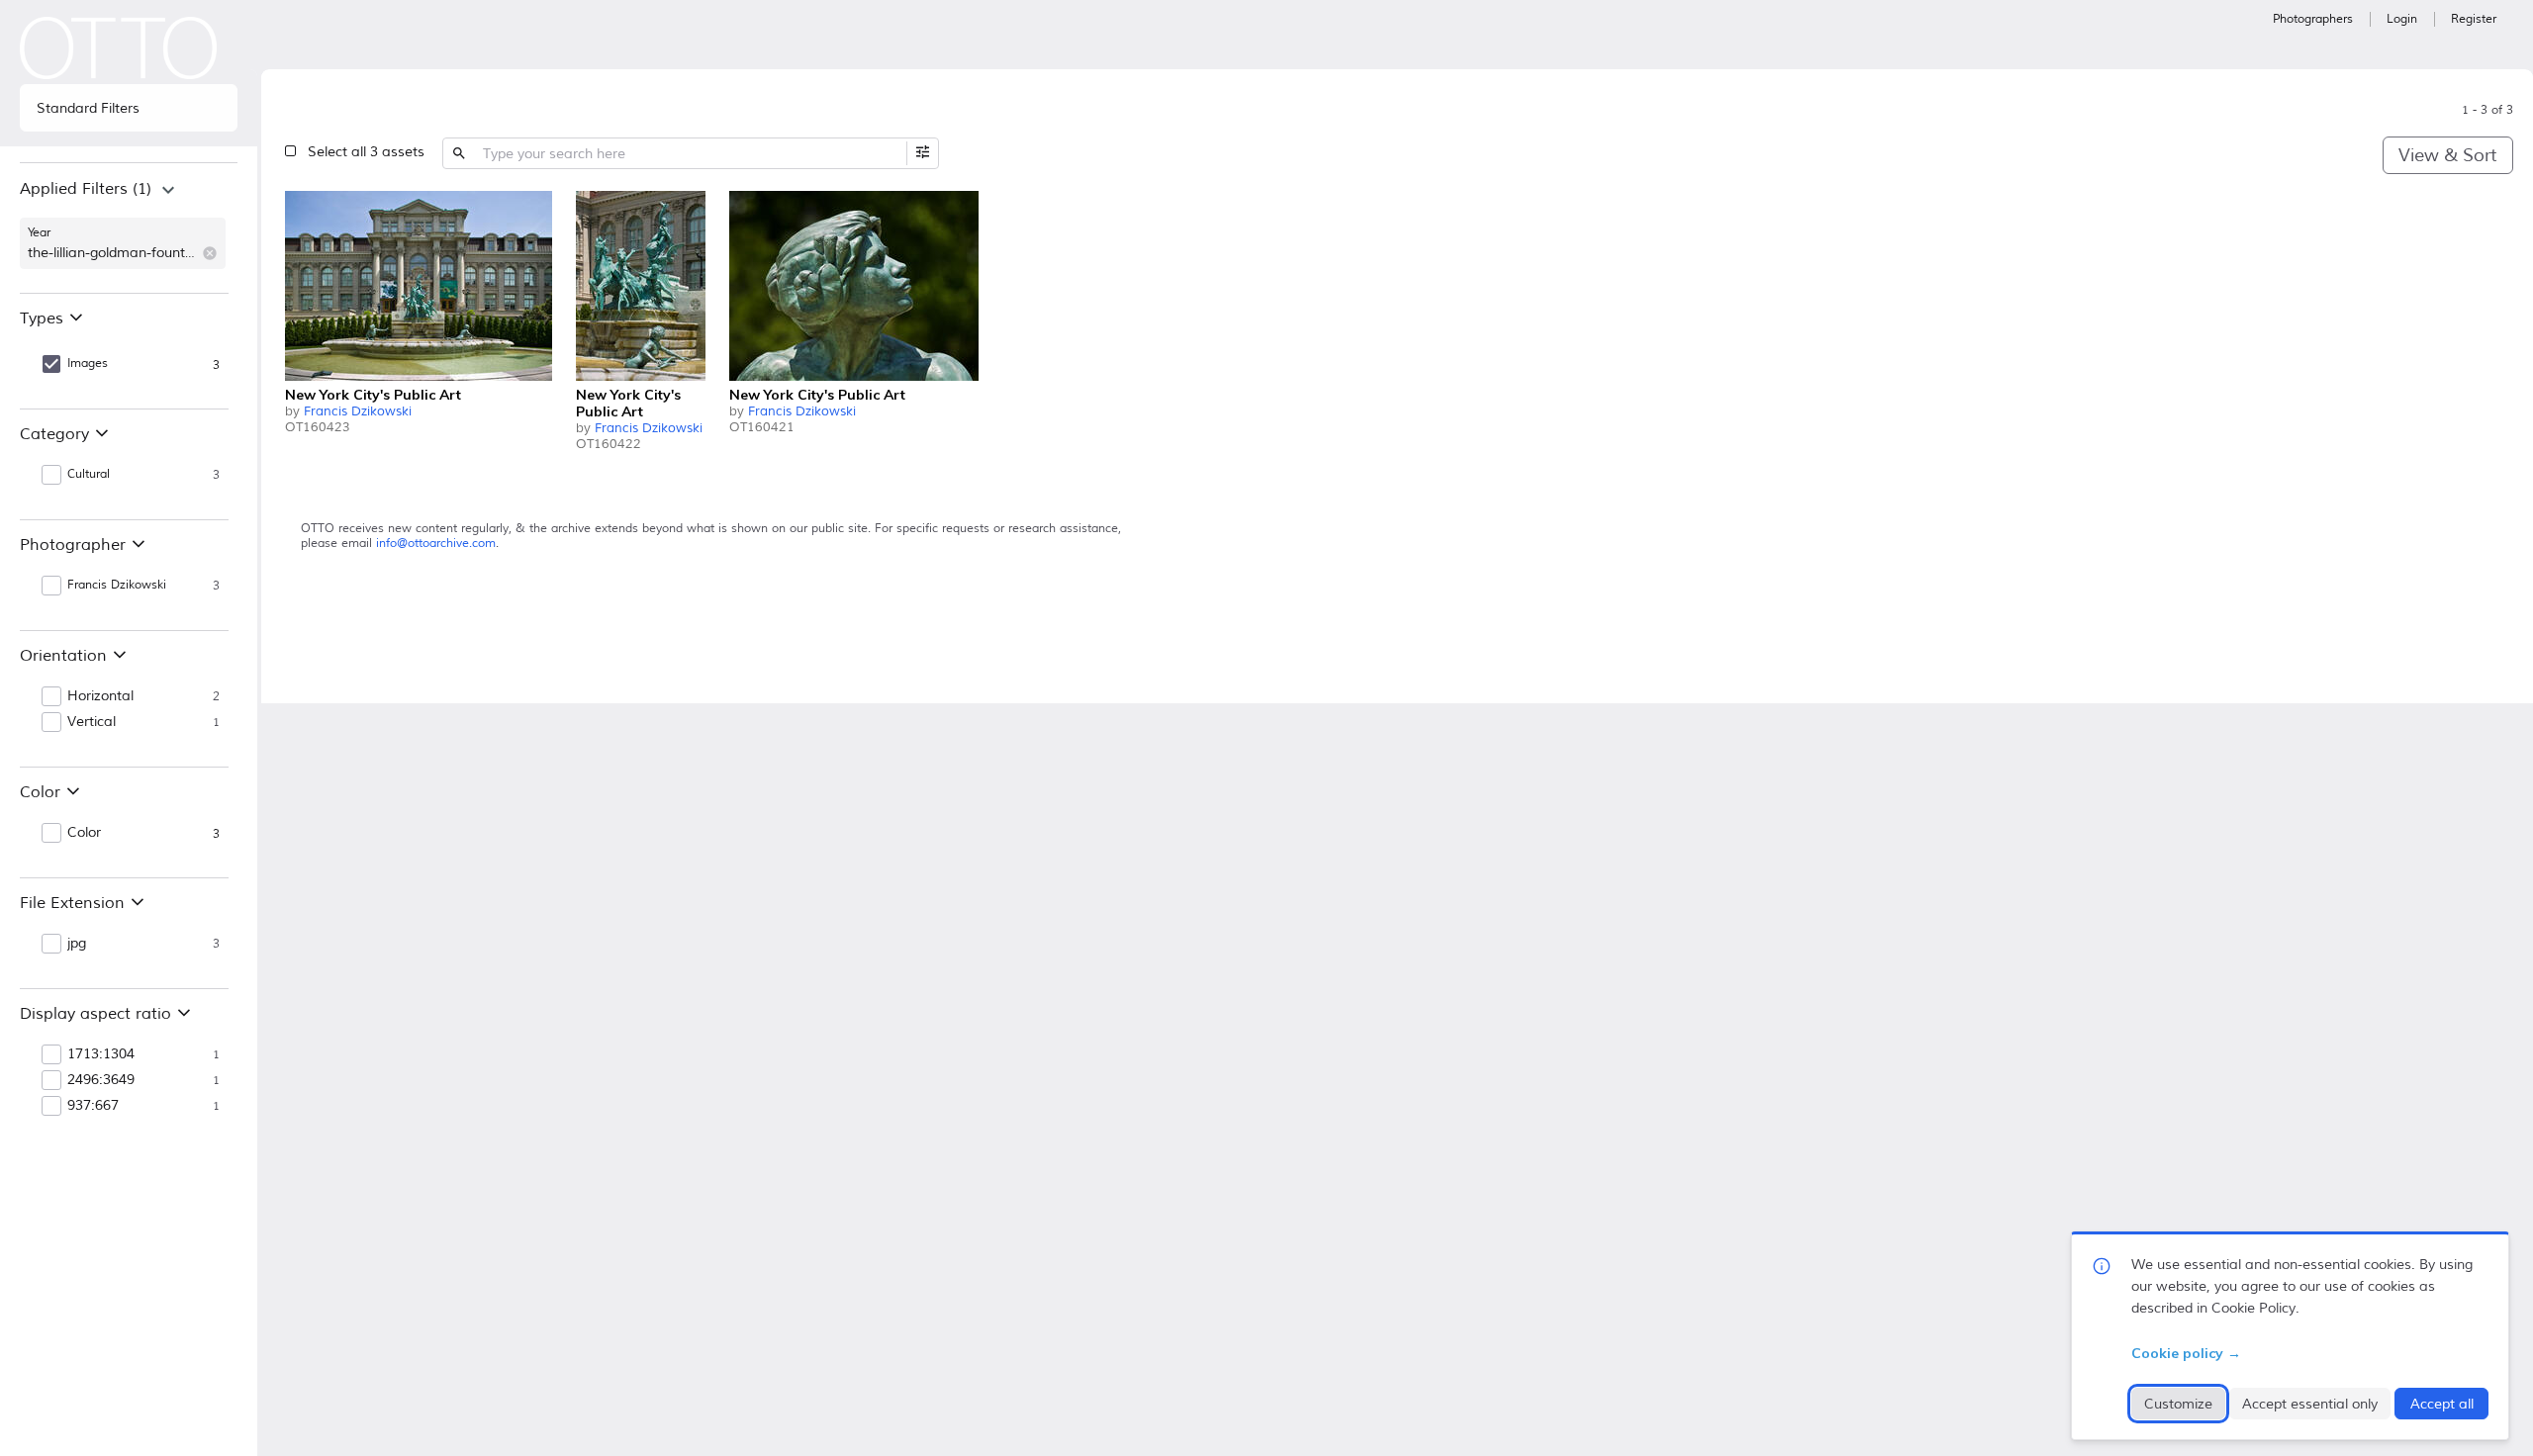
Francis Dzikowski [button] (117, 585)
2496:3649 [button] (101, 1080)
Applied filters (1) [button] (86, 189)
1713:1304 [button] (101, 1054)
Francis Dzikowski (358, 411)
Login (2402, 19)
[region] (129, 227)
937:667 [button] (93, 1106)
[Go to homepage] (119, 48)
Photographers (2313, 19)
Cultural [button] (89, 474)
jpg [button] (77, 944)
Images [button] (88, 364)
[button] (210, 253)
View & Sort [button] (2447, 155)
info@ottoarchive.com (436, 544)
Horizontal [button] (100, 696)
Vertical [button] (92, 722)
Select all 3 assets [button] (366, 152)
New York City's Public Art (373, 395)
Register (2474, 19)
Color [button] (84, 833)
